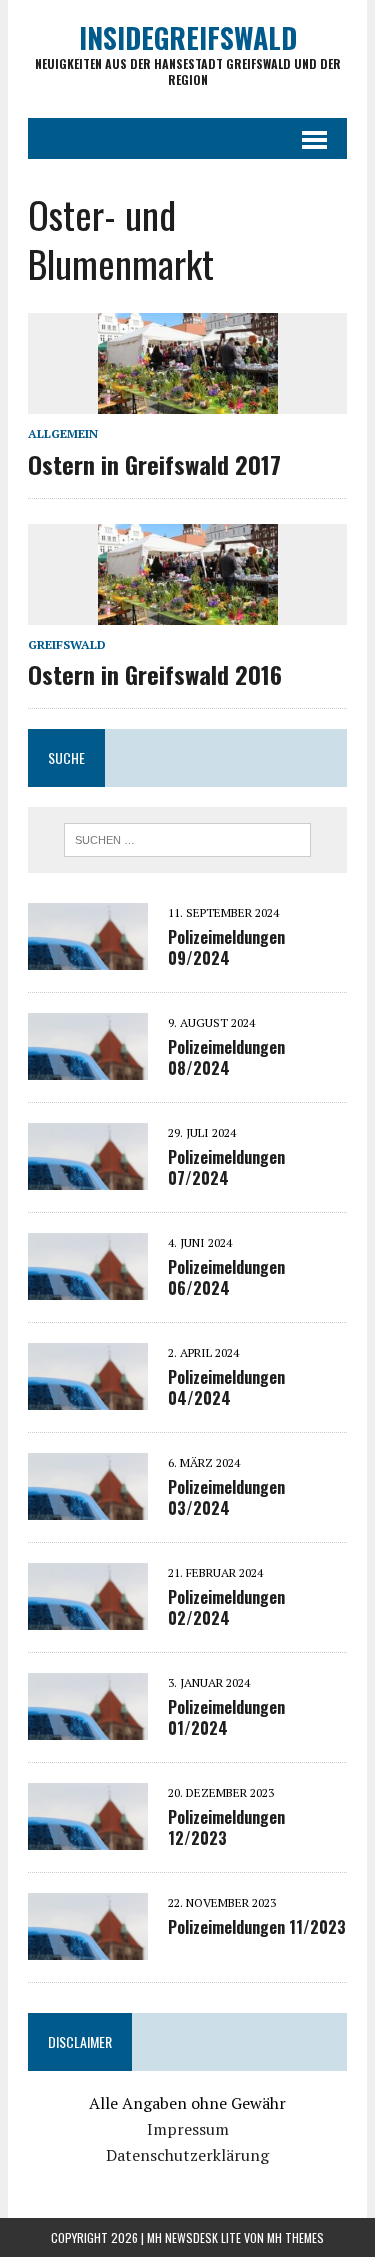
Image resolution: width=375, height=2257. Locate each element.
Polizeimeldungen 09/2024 (226, 947)
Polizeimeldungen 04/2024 (226, 1387)
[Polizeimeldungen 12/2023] (88, 1837)
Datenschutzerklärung (187, 2155)
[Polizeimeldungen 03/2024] (88, 1507)
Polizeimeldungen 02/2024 (226, 1607)
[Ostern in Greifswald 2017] (188, 401)
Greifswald (67, 644)
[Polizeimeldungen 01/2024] (88, 1727)
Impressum (188, 2129)
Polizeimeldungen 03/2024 (226, 1497)
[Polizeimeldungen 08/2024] (88, 1067)
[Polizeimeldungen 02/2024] (88, 1617)
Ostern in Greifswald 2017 (154, 464)
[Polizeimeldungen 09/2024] (88, 957)
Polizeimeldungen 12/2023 (226, 1827)
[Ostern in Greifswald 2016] (188, 611)
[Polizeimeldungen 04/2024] (88, 1397)
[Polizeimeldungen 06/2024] (88, 1287)
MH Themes (295, 2237)
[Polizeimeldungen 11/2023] (88, 1947)
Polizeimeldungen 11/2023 (257, 1927)
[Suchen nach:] (187, 838)
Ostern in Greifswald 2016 (155, 674)
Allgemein (63, 433)
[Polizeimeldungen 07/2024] (88, 1177)
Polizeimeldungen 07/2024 (226, 1167)
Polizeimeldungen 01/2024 (226, 1717)
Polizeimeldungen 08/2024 (226, 1057)
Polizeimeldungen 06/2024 (226, 1277)
